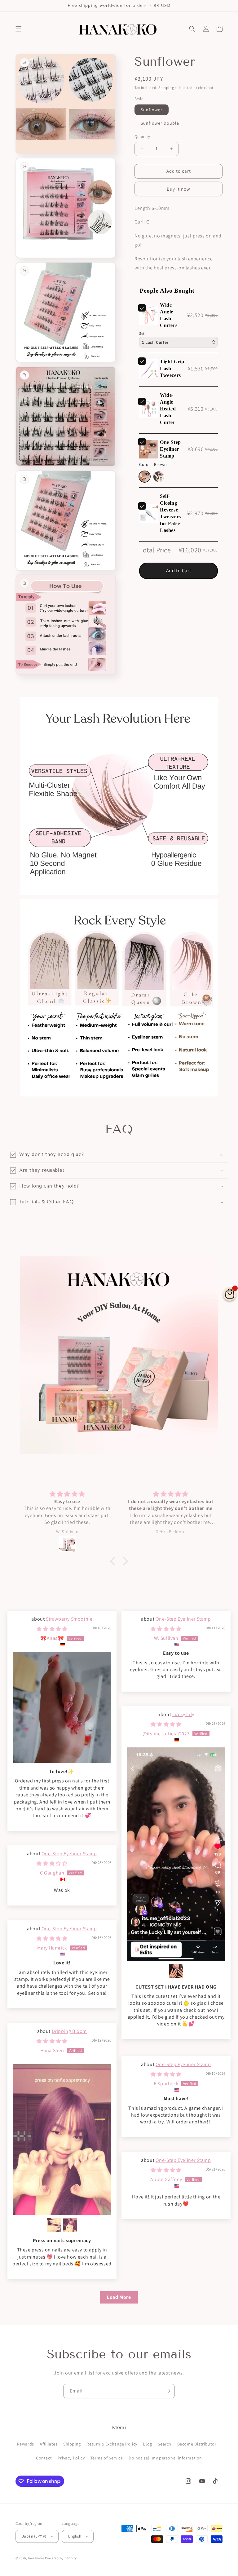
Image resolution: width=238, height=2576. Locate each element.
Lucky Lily (183, 1714)
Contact (44, 2458)
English (75, 2536)
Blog (147, 2444)
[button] (19, 29)
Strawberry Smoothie (69, 1619)
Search (165, 2444)
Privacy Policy (71, 2458)
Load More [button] (119, 2297)
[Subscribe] (168, 2391)
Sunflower (152, 110)
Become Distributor (197, 2444)
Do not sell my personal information (165, 2458)
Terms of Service (107, 2458)
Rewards (26, 2444)
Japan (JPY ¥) (34, 2536)
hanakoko (36, 2558)
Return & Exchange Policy (112, 2444)
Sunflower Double (160, 123)
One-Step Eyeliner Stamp (183, 1619)
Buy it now (178, 189)
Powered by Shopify (61, 2558)
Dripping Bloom (69, 2031)
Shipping (166, 88)
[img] (52, 1629)
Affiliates (48, 2444)
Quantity (142, 137)
